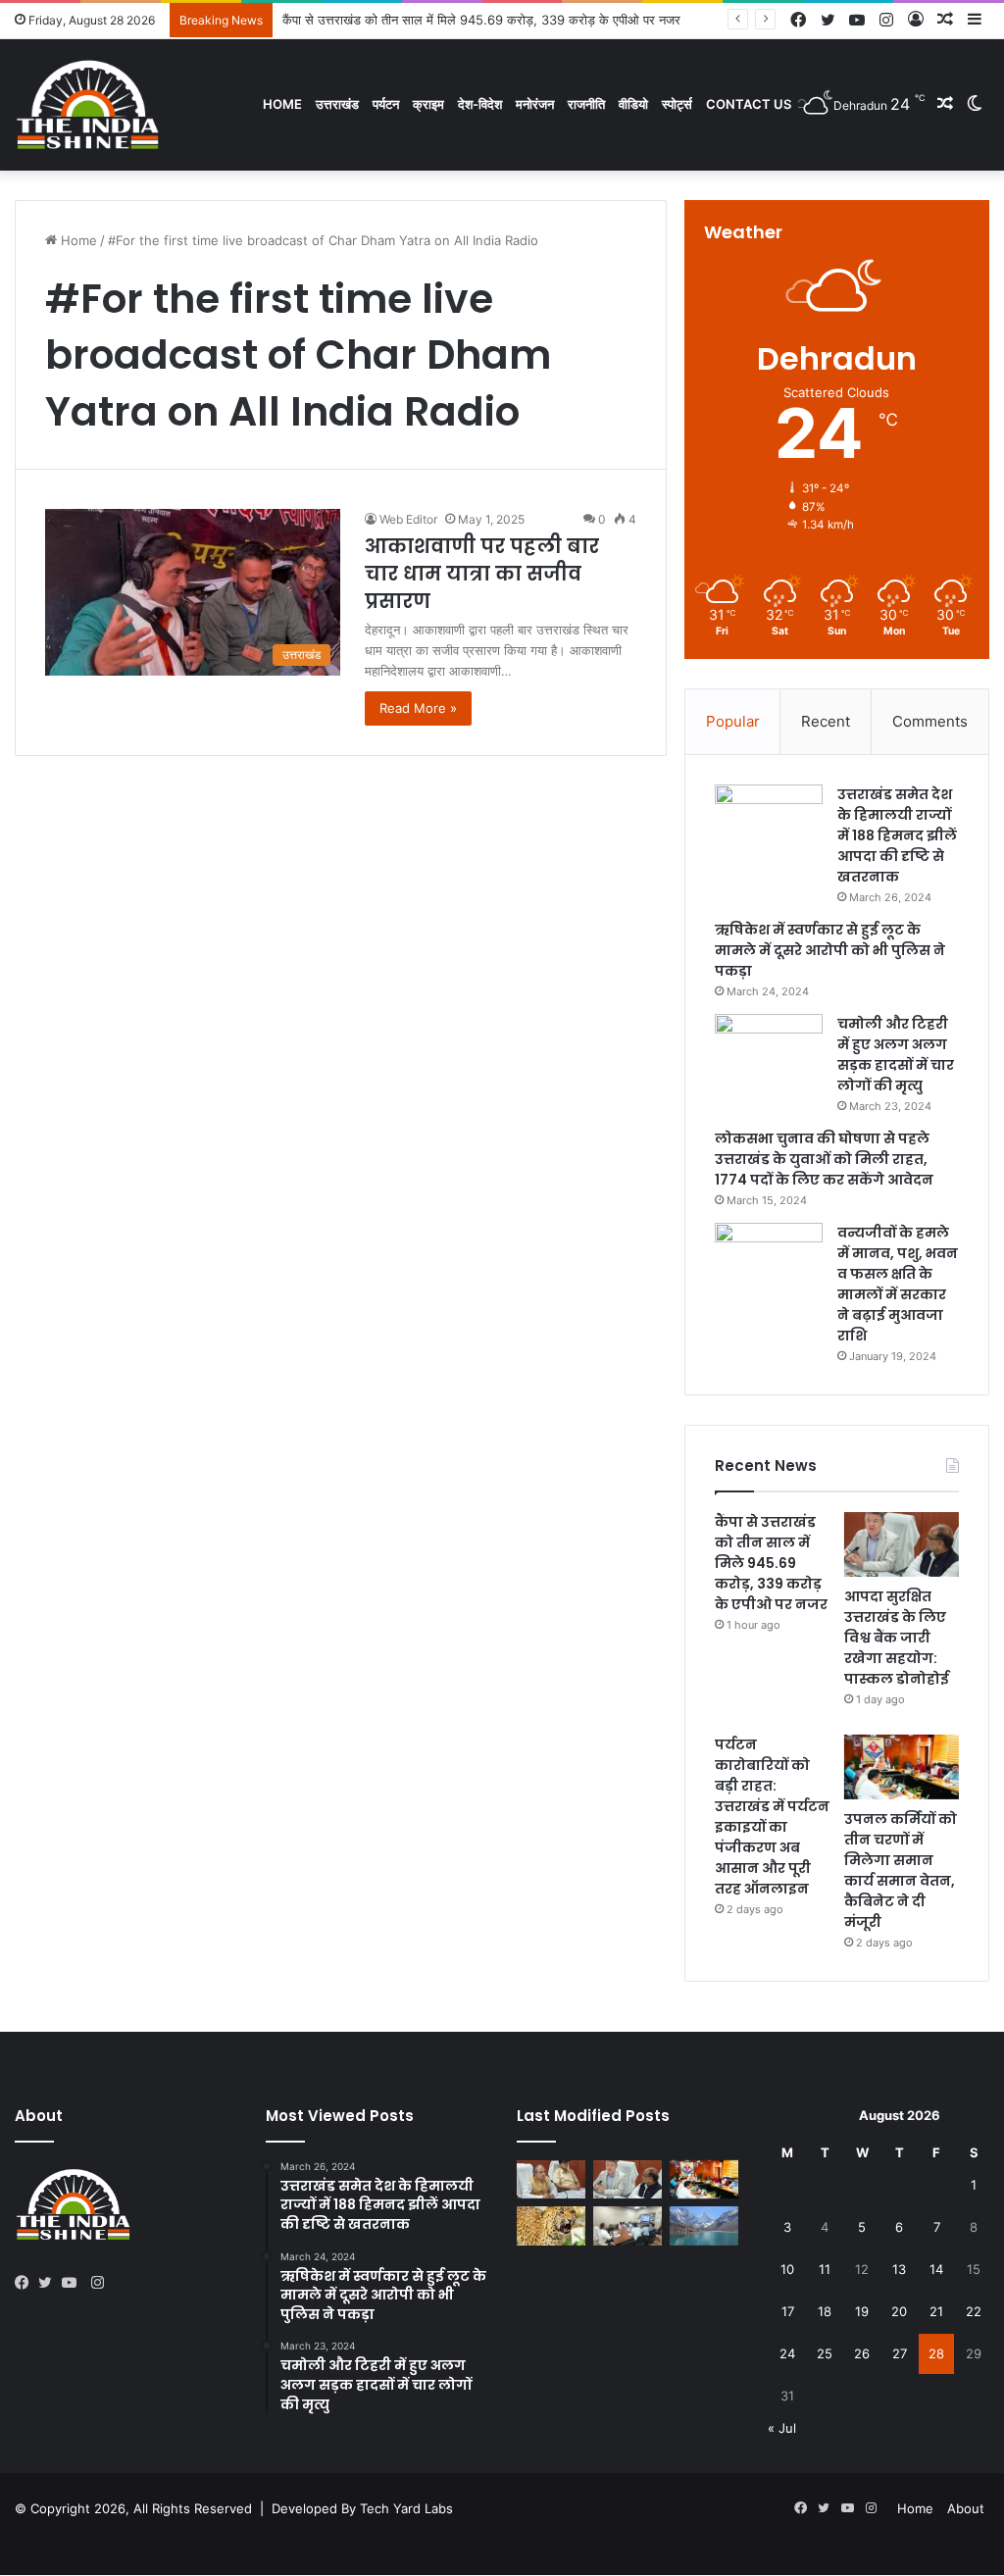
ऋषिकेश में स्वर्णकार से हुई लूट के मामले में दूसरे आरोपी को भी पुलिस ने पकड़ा (830, 950)
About (966, 2508)
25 (825, 2353)
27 (900, 2353)
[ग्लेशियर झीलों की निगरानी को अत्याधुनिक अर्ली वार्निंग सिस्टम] (551, 2179)
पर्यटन (386, 104)
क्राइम (428, 104)
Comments (930, 721)
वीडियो (633, 104)
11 (825, 2269)
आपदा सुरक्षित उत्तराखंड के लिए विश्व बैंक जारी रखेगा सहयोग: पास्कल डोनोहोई (897, 1638)
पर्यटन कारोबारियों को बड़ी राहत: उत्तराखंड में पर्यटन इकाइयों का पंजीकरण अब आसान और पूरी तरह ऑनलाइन (772, 1817)
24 (787, 2353)
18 (825, 2311)
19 (862, 2311)
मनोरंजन (535, 104)
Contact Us (749, 104)
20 (899, 2311)
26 (862, 2353)
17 (788, 2311)
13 (899, 2269)
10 (787, 2269)
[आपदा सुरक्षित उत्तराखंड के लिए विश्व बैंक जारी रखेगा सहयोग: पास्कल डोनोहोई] (902, 1544)
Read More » (418, 708)
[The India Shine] (88, 104)
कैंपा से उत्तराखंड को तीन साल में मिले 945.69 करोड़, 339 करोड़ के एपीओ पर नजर (771, 1563)
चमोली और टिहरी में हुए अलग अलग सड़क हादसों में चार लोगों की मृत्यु (896, 1055)
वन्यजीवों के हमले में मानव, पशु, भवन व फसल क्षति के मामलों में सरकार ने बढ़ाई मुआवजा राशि (898, 1284)
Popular (733, 721)
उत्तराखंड (337, 104)
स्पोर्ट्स (677, 104)
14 (936, 2269)
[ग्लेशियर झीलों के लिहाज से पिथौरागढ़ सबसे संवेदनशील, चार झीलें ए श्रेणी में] (704, 2225)
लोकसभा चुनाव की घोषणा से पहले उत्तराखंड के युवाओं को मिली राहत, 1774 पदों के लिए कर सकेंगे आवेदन (824, 1159)
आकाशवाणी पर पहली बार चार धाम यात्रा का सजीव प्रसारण (482, 574)
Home (282, 104)
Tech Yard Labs (406, 2508)
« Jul (782, 2428)
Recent (826, 721)
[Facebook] (26, 2283)
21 (936, 2311)
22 (974, 2311)
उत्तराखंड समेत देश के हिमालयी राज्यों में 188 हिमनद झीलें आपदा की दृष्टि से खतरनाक (897, 835)
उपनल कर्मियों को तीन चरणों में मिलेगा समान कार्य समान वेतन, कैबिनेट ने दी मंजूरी (901, 1870)
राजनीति (586, 104)
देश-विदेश (480, 104)
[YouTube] (74, 2283)
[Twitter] (50, 2283)
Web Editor (408, 519)
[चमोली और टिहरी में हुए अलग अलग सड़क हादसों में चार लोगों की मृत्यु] (769, 1051)
